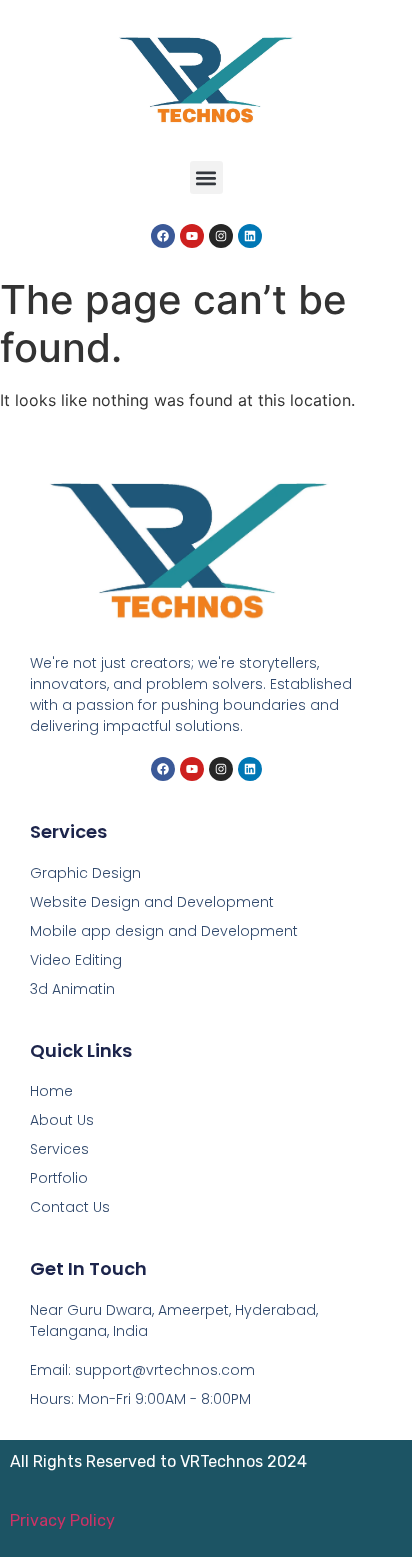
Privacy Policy (62, 1520)
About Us (62, 1120)
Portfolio (59, 1178)
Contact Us (70, 1207)
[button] (206, 177)
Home (51, 1091)
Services (59, 1149)
